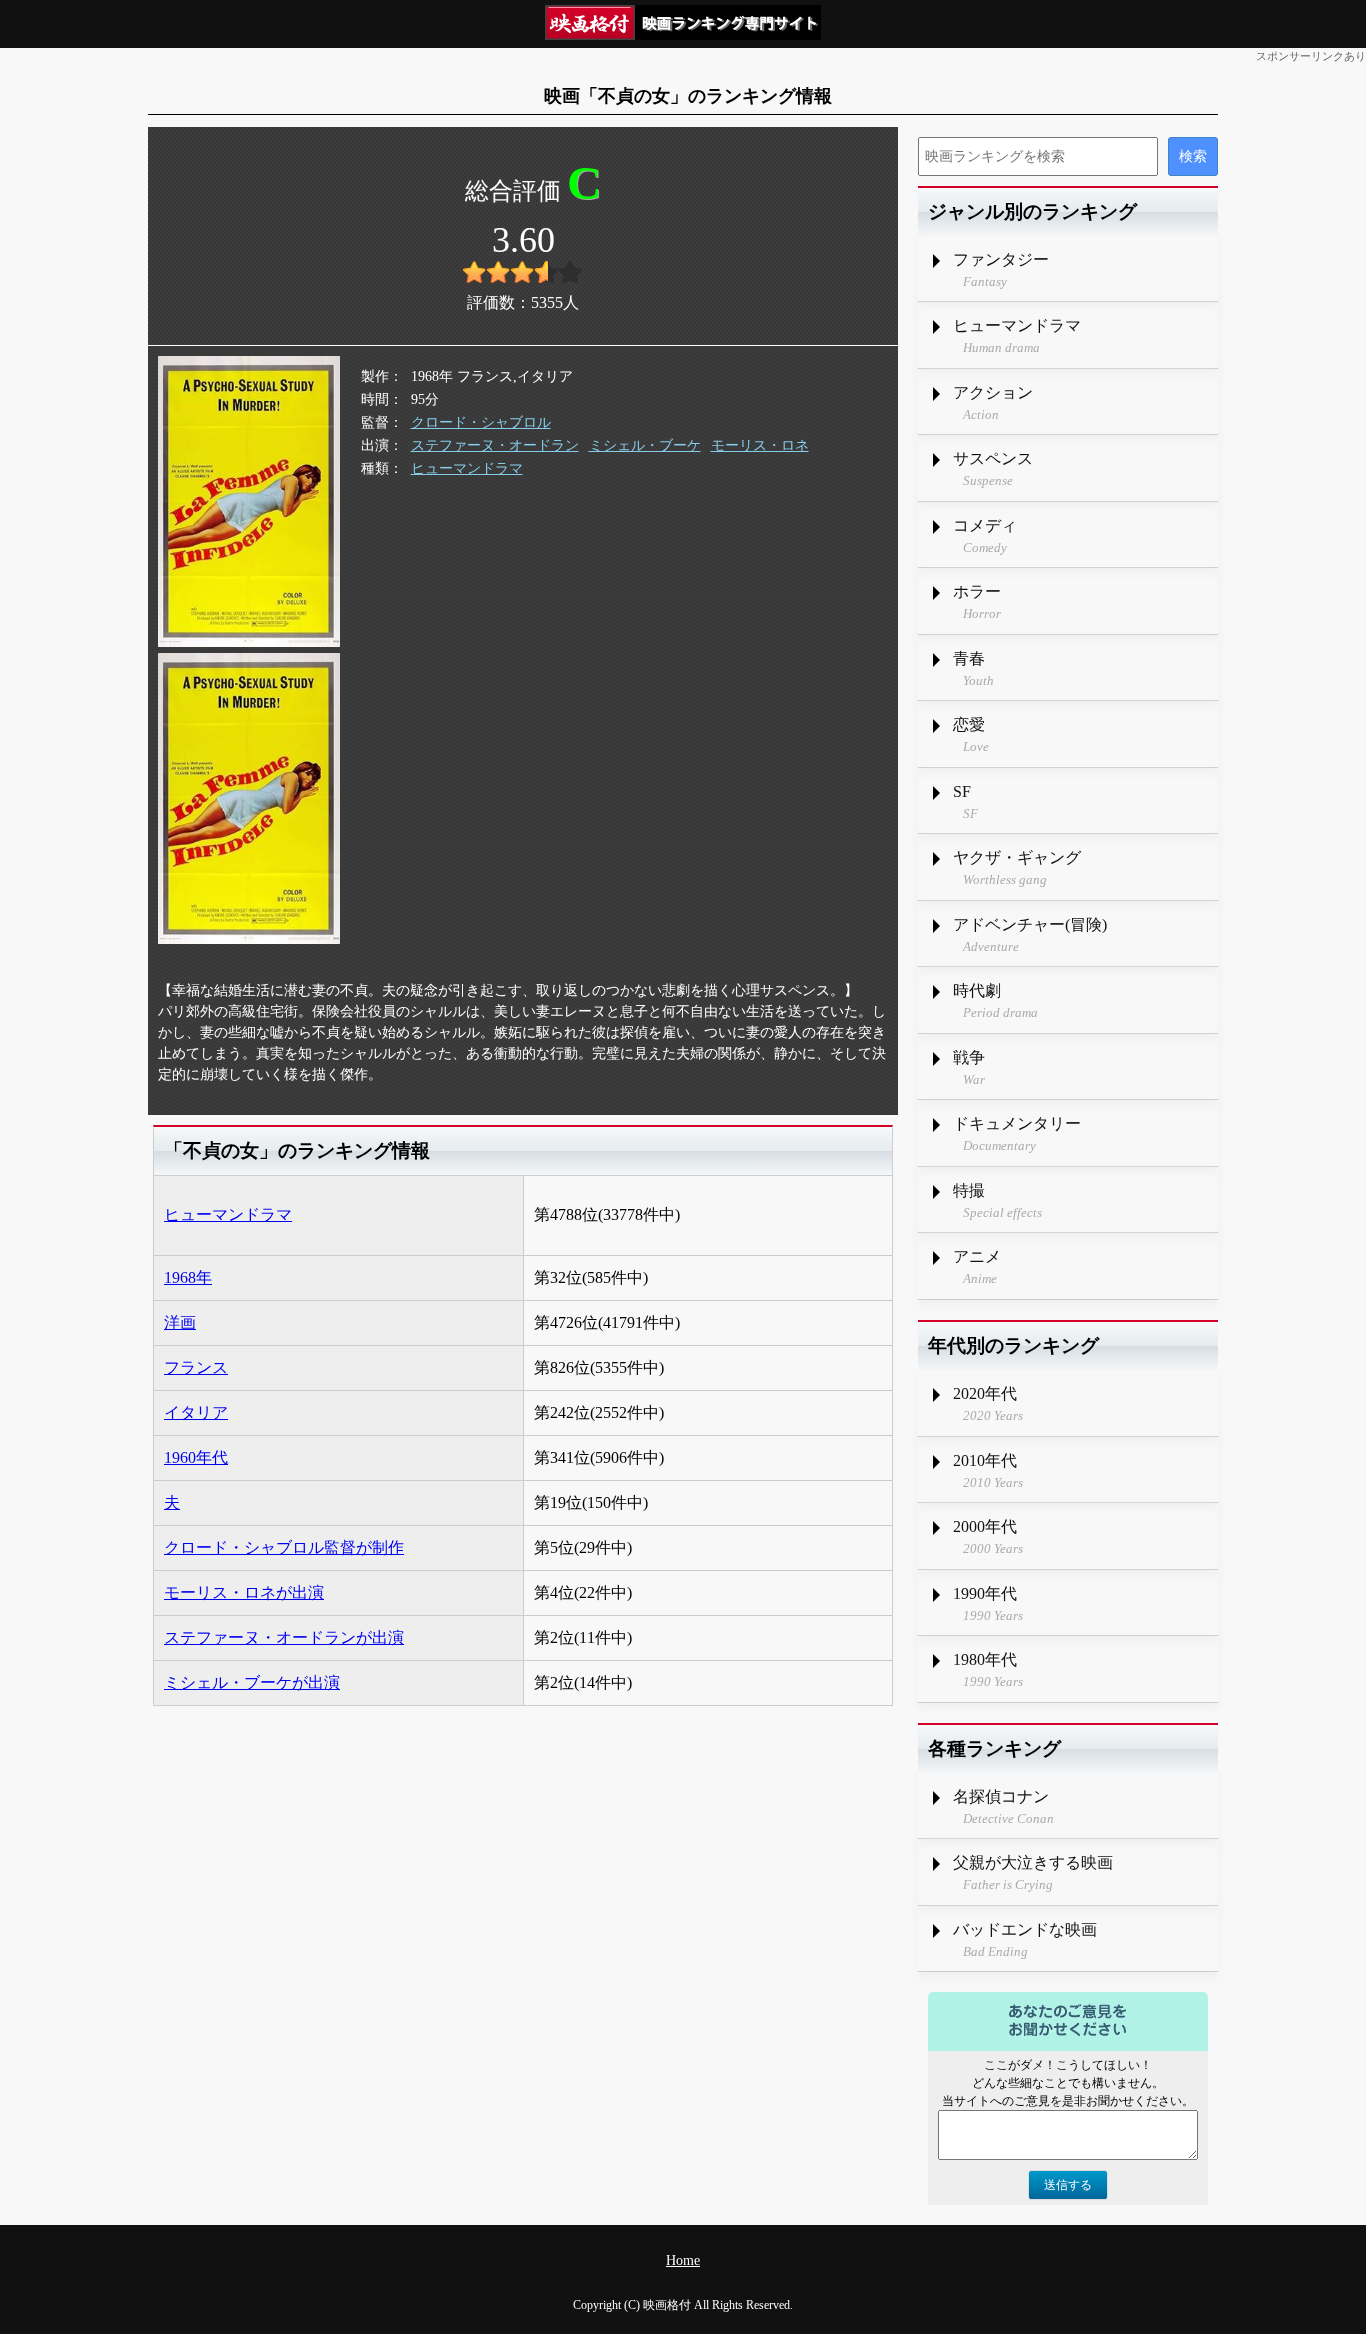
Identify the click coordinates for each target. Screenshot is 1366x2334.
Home (683, 2260)
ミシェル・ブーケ (645, 445)
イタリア (196, 1412)
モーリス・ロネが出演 (244, 1592)
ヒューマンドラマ (467, 468)
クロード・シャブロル (481, 422)
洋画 (180, 1322)
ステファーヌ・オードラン (495, 445)
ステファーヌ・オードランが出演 (284, 1637)
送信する (1068, 2185)
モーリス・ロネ (760, 445)
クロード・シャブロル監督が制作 (284, 1547)
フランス (196, 1367)
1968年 (188, 1277)
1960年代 (196, 1457)
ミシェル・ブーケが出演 (252, 1682)
